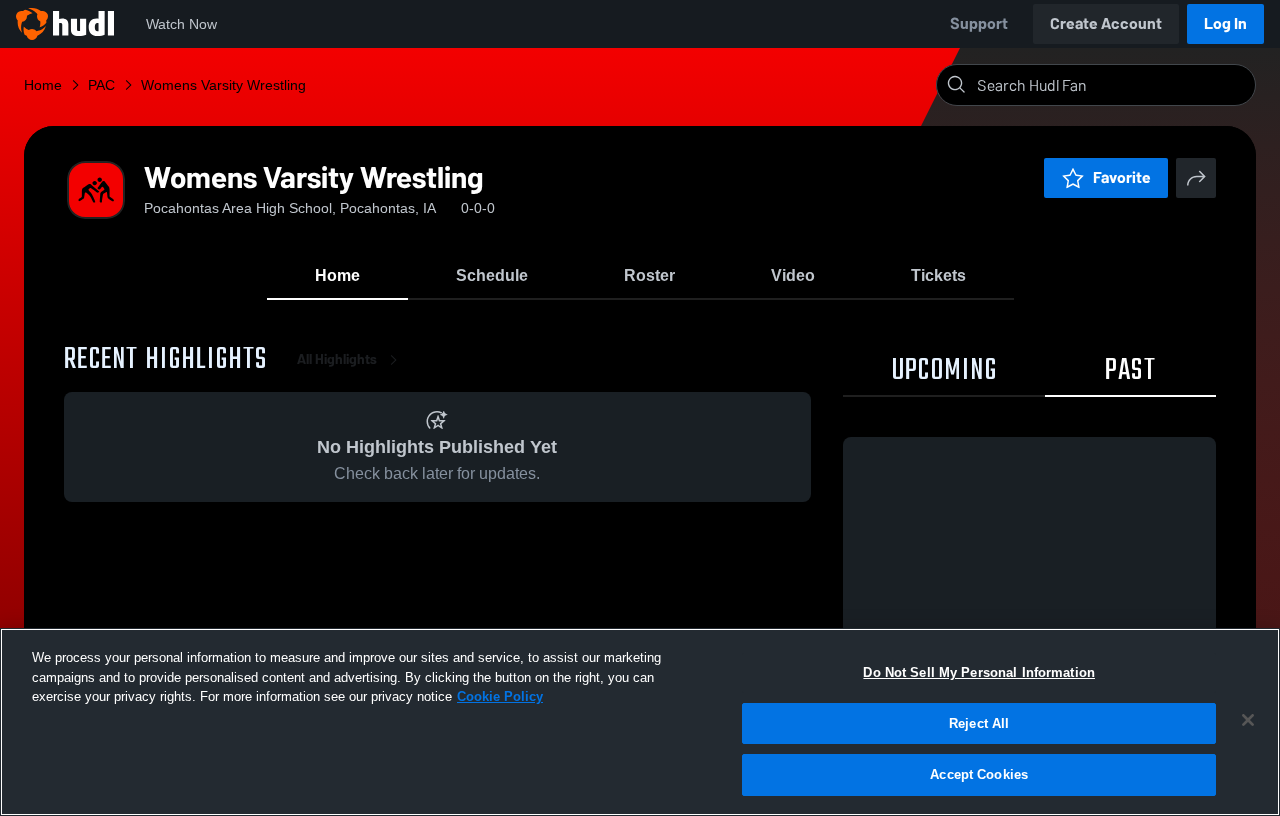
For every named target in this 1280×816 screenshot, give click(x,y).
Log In (1225, 23)
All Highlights (337, 359)
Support (979, 23)
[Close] (1248, 720)
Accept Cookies (979, 774)
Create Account (1106, 23)
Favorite (1122, 177)
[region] (640, 722)
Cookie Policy (500, 696)
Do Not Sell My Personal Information (979, 672)
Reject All (979, 723)
